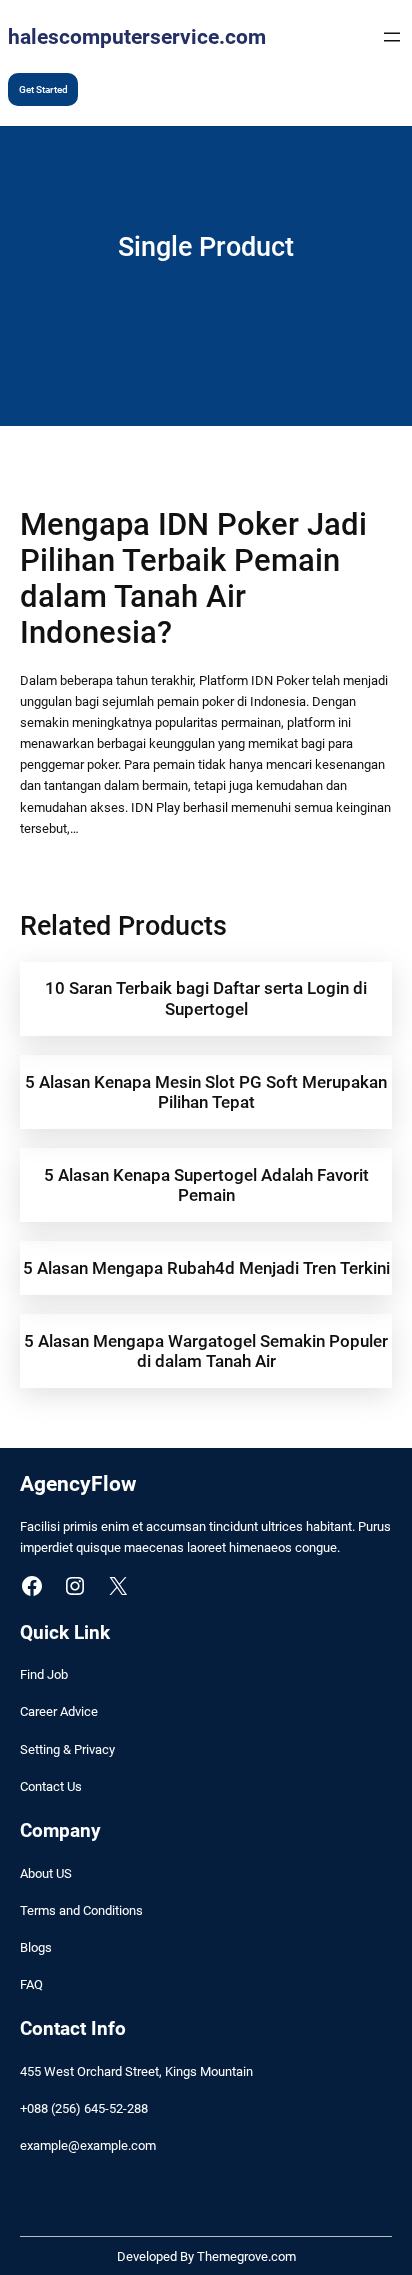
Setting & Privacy (67, 1749)
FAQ (31, 1984)
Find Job (44, 1674)
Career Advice (59, 1711)
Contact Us (51, 1786)
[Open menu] (392, 37)
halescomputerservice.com (137, 36)
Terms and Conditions (81, 1910)
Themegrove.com (246, 2256)
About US (46, 1873)
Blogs (36, 1947)
